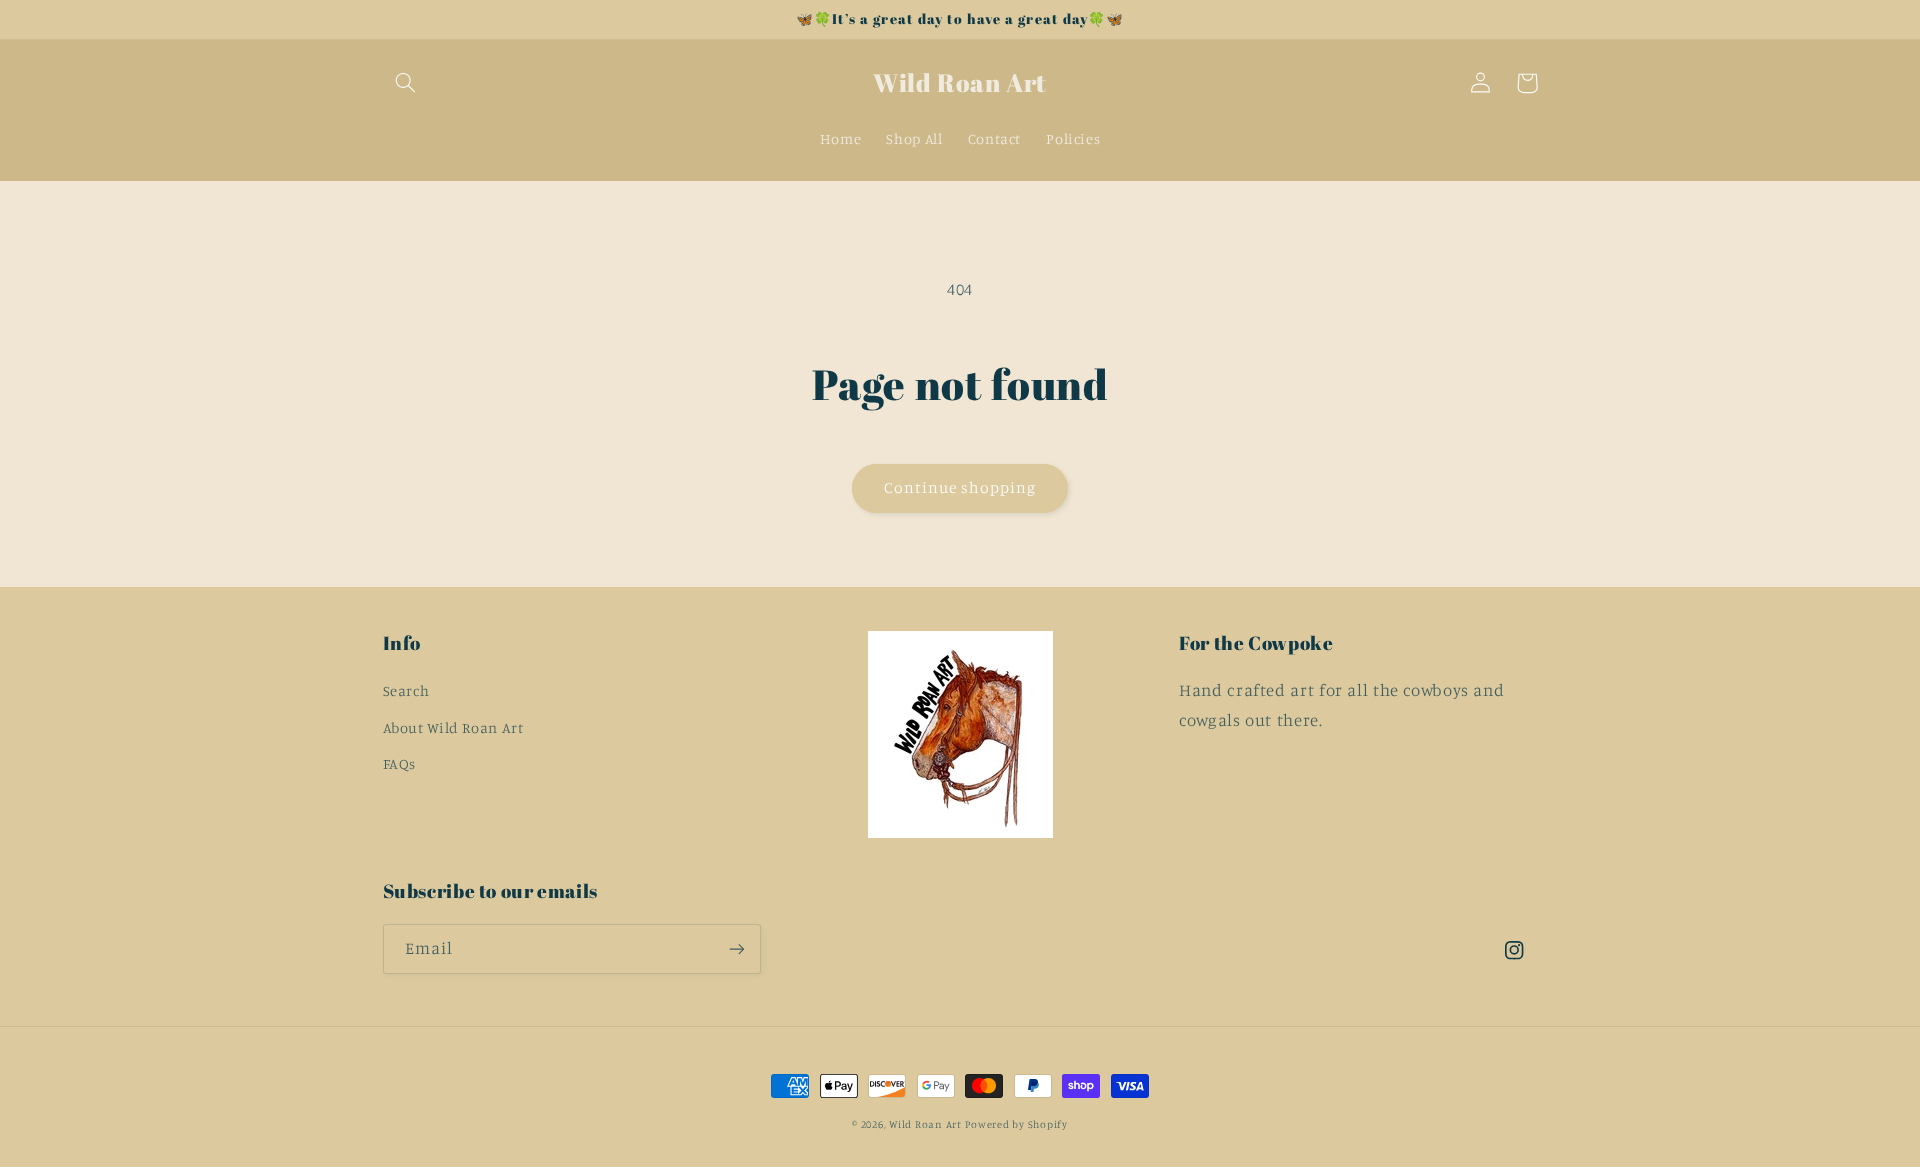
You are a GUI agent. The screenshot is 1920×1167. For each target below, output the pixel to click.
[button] (406, 83)
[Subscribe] (736, 948)
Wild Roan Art (925, 1124)
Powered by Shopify (1016, 1124)
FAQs (400, 763)
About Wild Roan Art (453, 727)
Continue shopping (960, 487)
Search (406, 690)
